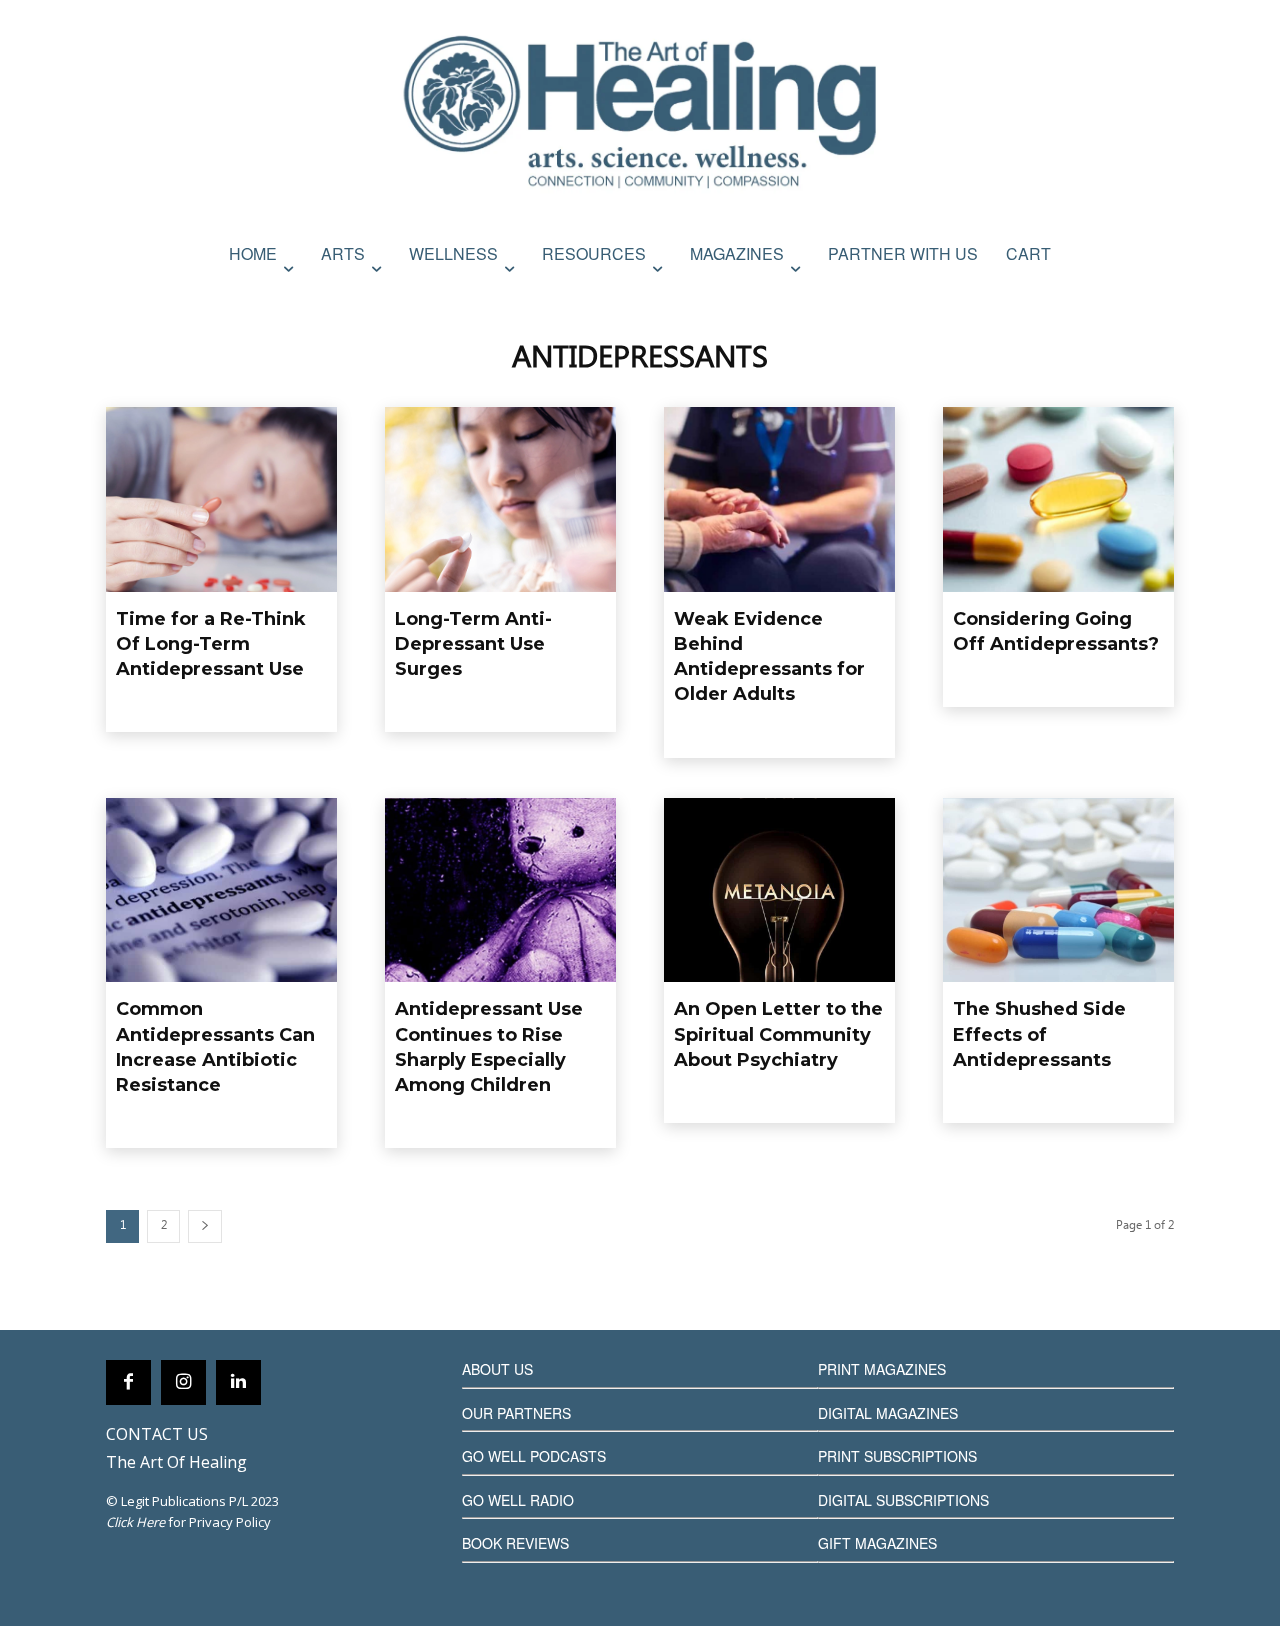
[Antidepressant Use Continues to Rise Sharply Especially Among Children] (500, 890)
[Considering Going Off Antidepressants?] (1058, 499)
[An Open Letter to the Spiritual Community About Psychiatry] (779, 890)
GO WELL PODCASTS (534, 1456)
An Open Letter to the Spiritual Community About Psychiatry (778, 1034)
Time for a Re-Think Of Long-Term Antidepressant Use (211, 644)
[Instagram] (183, 1382)
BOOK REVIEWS (515, 1543)
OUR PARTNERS (516, 1413)
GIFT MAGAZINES (877, 1543)
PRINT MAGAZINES (882, 1369)
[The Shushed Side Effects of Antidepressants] (1058, 890)
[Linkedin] (238, 1382)
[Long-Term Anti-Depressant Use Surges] (500, 499)
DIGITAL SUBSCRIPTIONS (903, 1500)
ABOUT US (497, 1369)
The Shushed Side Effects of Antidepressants (1039, 1034)
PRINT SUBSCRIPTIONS (897, 1456)
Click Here (135, 1522)
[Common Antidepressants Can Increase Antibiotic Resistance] (221, 890)
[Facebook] (128, 1382)
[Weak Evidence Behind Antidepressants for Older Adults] (779, 499)
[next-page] (205, 1226)
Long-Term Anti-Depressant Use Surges (473, 644)
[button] (1153, 297)
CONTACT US (157, 1434)
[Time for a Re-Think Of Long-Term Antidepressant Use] (221, 499)
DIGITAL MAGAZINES (888, 1413)
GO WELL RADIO (518, 1500)
